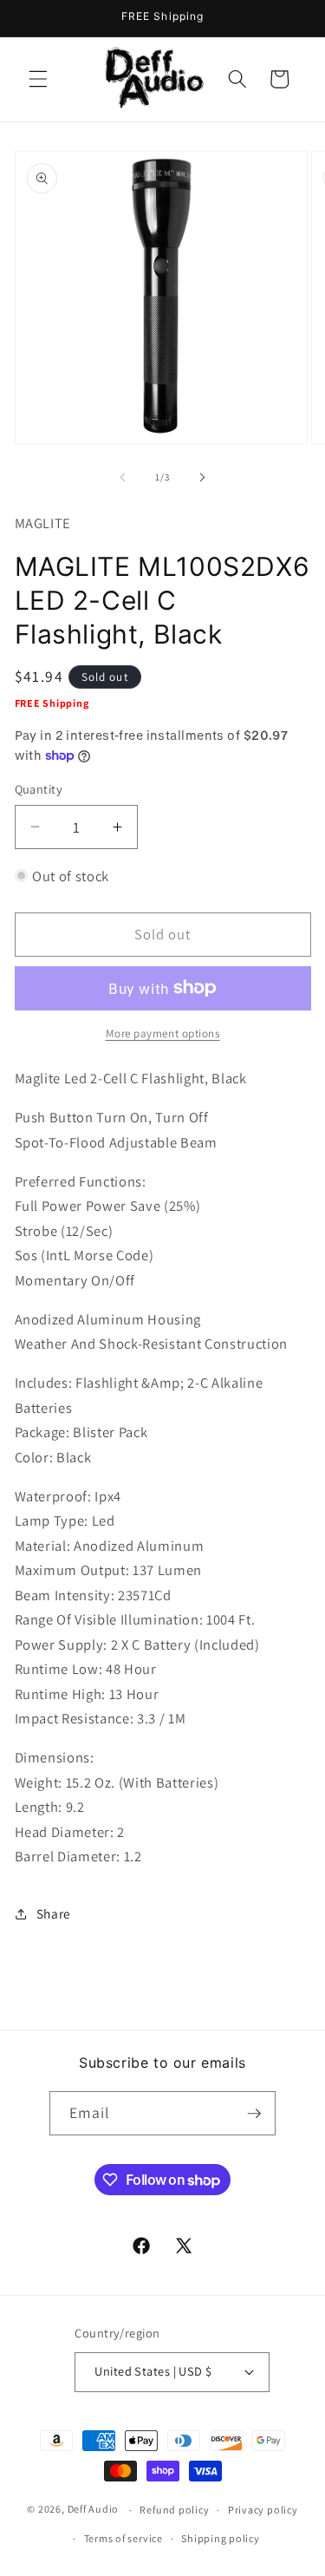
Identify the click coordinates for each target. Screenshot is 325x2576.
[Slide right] (203, 477)
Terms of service (123, 2538)
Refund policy (174, 2510)
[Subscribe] (254, 2114)
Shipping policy (221, 2538)
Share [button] (54, 1913)
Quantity (39, 789)
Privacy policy (263, 2510)
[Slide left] (122, 477)
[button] (38, 79)
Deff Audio (94, 2510)
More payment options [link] (163, 1033)
